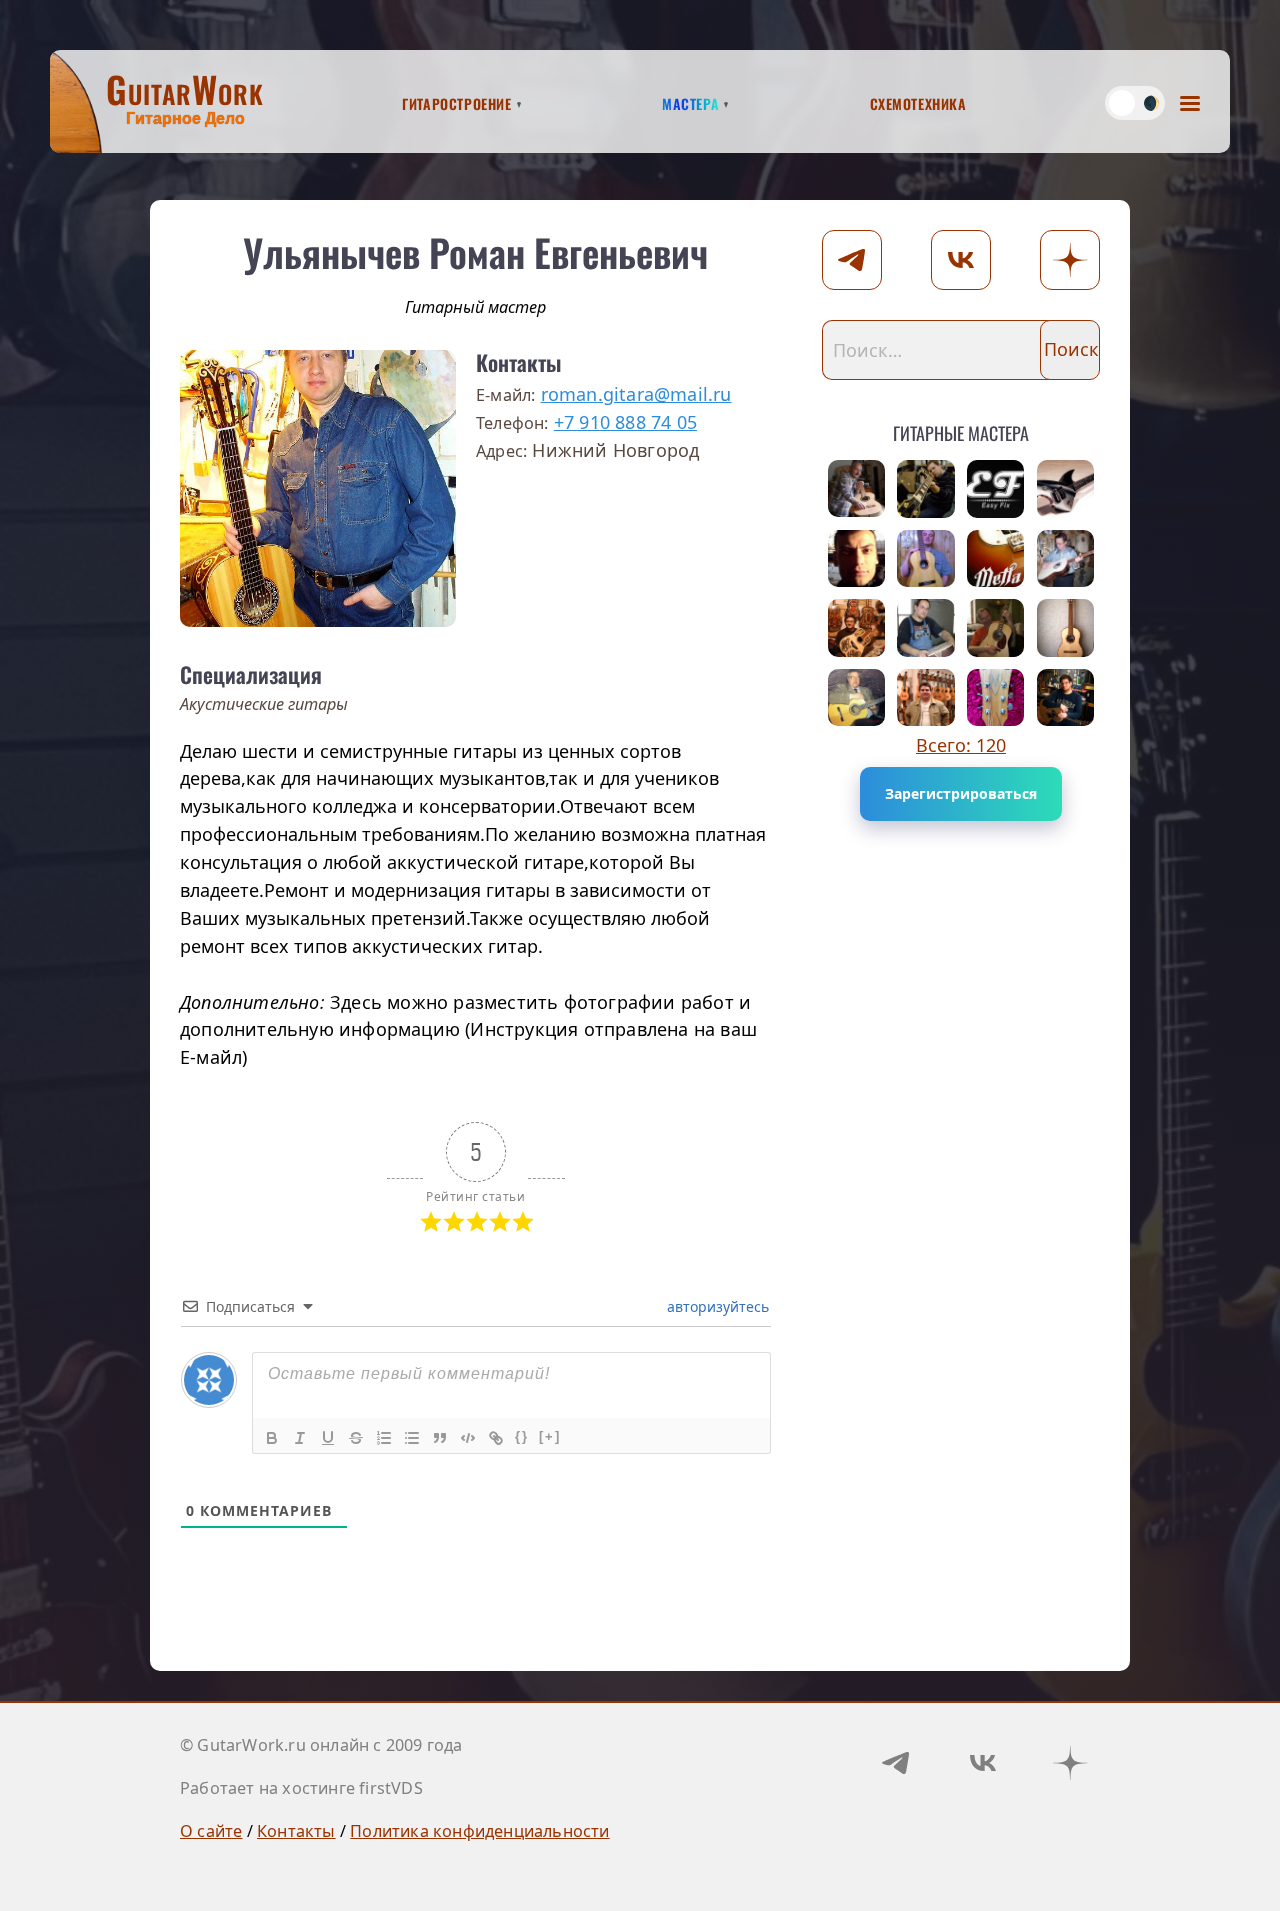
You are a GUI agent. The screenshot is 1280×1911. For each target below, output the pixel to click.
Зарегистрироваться (961, 793)
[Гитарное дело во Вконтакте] (983, 1763)
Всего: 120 (961, 745)
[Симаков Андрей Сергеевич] (1066, 698)
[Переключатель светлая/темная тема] (1135, 103)
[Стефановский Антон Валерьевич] (926, 559)
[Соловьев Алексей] (1066, 628)
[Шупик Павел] (926, 628)
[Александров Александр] (857, 559)
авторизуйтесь (716, 1306)
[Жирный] (272, 1438)
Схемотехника (918, 101)
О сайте (211, 1831)
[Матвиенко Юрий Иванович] (926, 698)
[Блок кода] (468, 1438)
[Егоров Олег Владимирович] (926, 489)
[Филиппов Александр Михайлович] (857, 698)
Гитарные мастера (961, 429)
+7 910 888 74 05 (625, 422)
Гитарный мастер (475, 307)
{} (522, 1436)
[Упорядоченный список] (384, 1438)
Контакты (296, 1831)
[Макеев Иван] (996, 489)
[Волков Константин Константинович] (996, 698)
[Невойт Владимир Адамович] (996, 628)
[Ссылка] (496, 1438)
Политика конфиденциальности (479, 1831)
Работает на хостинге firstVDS (301, 1788)
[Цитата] (440, 1438)
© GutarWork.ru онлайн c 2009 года (321, 1745)
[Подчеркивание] (328, 1438)
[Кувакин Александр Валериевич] (857, 628)
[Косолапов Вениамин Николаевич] (1066, 559)
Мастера (690, 101)
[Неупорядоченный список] (412, 1438)
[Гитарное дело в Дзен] (1070, 1763)
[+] (550, 1436)
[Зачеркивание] (356, 1438)
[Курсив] (300, 1438)
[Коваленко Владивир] (857, 489)
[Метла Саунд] (996, 559)
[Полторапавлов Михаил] (1066, 489)
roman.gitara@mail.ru (636, 394)
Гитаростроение (456, 101)
